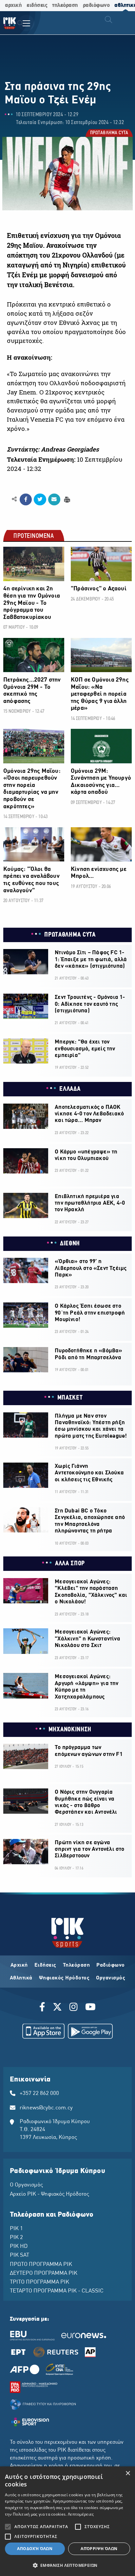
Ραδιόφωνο (111, 1965)
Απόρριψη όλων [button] (99, 2549)
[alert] (67, 2521)
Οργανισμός (111, 1978)
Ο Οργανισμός (26, 2185)
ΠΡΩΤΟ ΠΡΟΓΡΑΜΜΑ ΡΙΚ (41, 2265)
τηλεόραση (65, 5)
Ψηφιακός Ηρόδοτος (64, 1978)
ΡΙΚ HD (19, 2247)
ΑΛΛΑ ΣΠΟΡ (70, 1564)
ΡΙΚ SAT (19, 2255)
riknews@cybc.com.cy (46, 2108)
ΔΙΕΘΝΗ (70, 1244)
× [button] (128, 2473)
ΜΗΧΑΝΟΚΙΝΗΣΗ (70, 1730)
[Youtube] (90, 2008)
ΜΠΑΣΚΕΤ (70, 1398)
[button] (67, 2565)
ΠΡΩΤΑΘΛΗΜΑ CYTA (109, 134)
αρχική (13, 5)
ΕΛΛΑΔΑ (70, 1089)
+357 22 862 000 (39, 2094)
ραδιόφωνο (96, 5)
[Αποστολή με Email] (54, 499)
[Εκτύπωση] (66, 499)
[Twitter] (57, 2008)
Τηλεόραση (77, 1965)
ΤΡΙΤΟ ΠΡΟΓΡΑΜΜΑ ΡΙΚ (39, 2282)
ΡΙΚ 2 (16, 2238)
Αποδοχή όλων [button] (35, 2549)
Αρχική (19, 1965)
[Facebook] (43, 2008)
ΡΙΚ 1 (16, 2229)
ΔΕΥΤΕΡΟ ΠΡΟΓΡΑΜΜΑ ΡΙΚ (44, 2273)
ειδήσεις (37, 5)
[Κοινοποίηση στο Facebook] (26, 499)
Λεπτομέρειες (81, 2514)
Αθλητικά (21, 1978)
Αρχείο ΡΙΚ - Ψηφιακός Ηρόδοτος (49, 2194)
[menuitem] (20, 24)
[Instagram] (74, 2008)
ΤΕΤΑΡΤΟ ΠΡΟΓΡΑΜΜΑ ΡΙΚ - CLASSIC (57, 2291)
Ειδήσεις (45, 1965)
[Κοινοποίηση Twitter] (40, 499)
